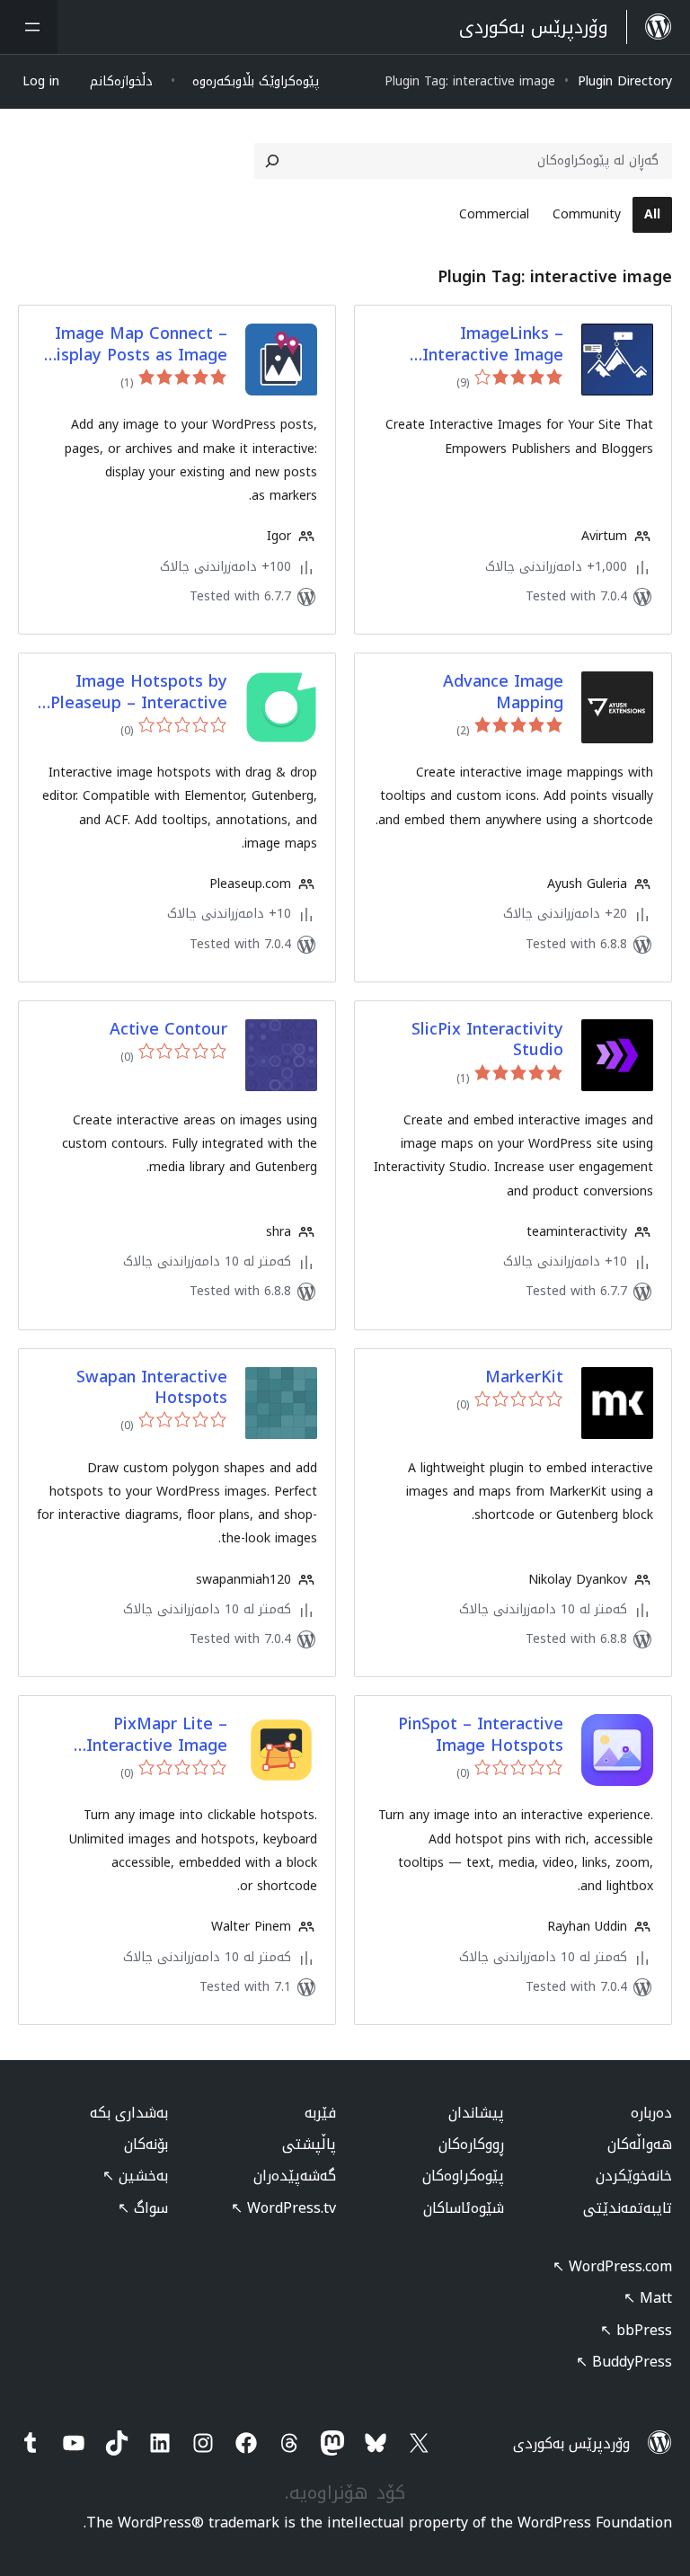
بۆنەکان (146, 2144)
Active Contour (168, 1030)
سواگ (143, 2208)
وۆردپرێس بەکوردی (571, 2443)
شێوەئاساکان (464, 2208)
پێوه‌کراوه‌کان (463, 2176)
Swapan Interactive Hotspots (152, 1388)
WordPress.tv (283, 2208)
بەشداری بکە (129, 2113)
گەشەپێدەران (295, 2176)
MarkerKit (524, 1377)
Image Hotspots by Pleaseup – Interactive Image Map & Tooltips (139, 693)
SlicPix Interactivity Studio (487, 1040)
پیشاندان (476, 2113)
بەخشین (135, 2176)
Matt (648, 2298)
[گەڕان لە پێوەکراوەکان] (272, 161)
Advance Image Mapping (503, 693)
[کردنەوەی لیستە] (29, 27)
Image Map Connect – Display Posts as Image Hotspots (136, 345)
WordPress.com (612, 2266)
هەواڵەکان (640, 2144)
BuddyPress (624, 2362)
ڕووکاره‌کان (471, 2144)
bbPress (636, 2330)
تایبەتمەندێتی (628, 2208)
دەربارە (651, 2113)
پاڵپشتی (309, 2144)
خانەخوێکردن (634, 2176)
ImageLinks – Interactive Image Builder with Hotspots (477, 345)
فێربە (320, 2113)
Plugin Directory (625, 81)
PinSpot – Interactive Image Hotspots (481, 1735)
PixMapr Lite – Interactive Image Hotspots (157, 1735)
